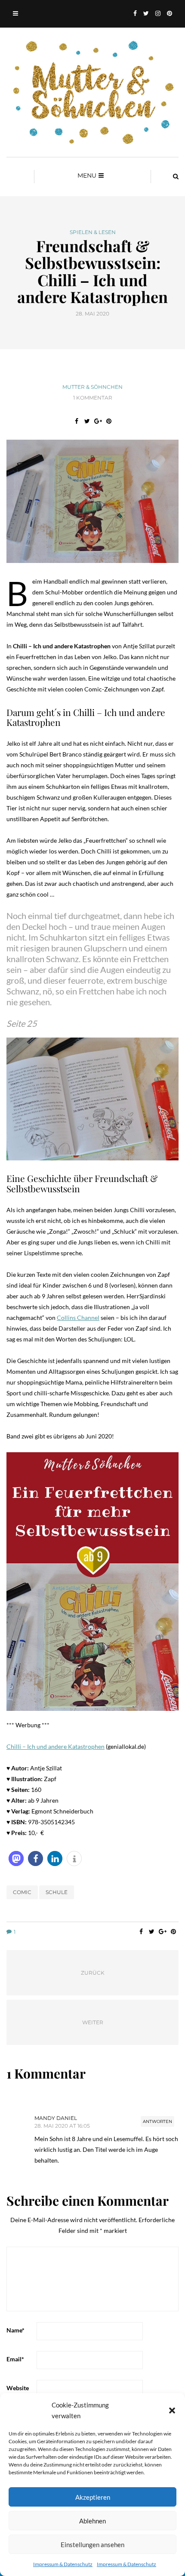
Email (15, 2359)
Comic (22, 1892)
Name (15, 2330)
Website (18, 2388)
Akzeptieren (93, 2497)
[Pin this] (109, 421)
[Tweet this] (87, 421)
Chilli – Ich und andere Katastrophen (55, 1746)
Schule (57, 1892)
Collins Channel (78, 1318)
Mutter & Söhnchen (92, 387)
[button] (172, 2410)
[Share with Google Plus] (98, 421)
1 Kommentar (93, 398)
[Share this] (76, 421)
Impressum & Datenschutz (63, 2564)
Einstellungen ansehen (92, 2545)
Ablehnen (92, 2521)
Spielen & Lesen (93, 232)
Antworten (157, 2121)
